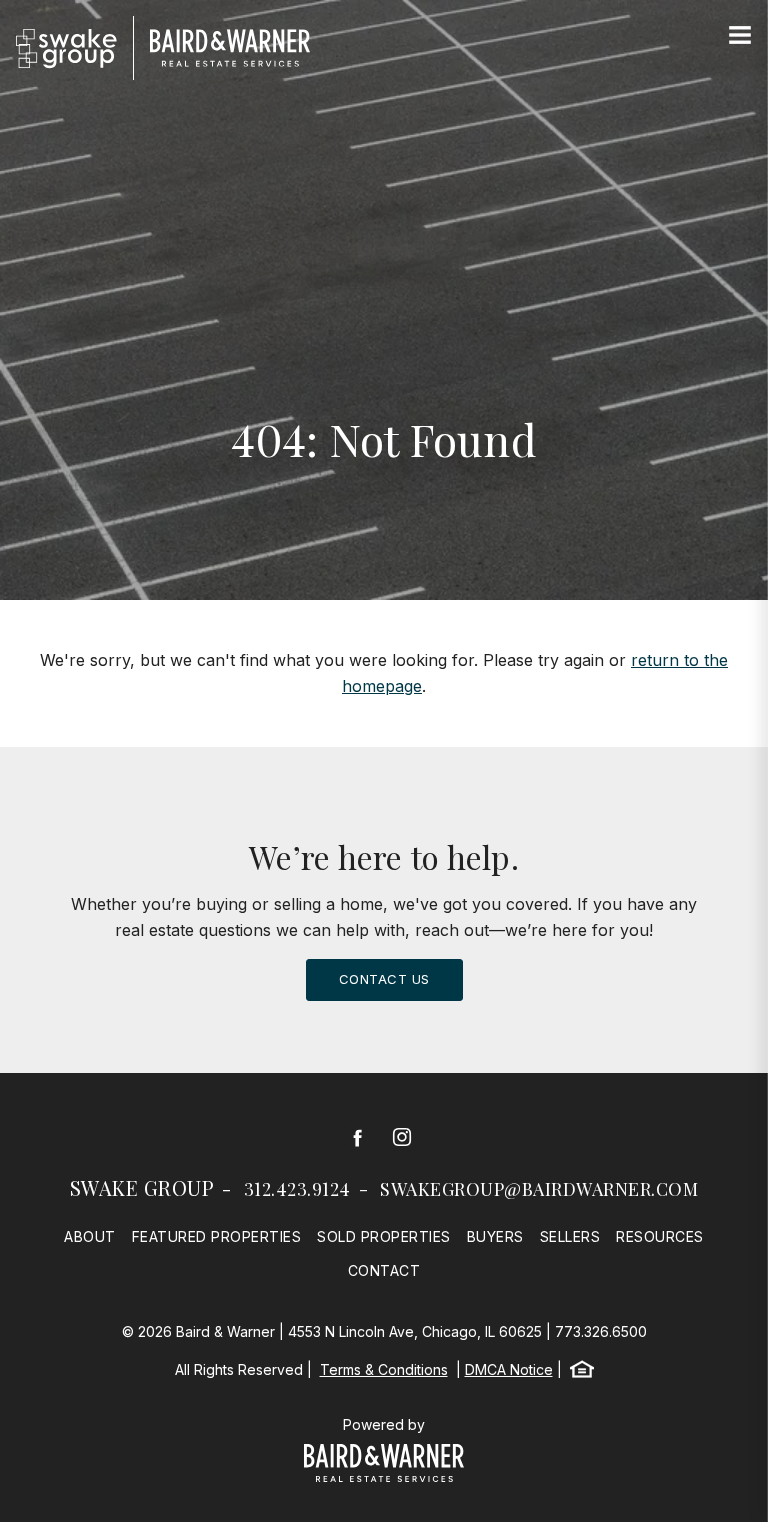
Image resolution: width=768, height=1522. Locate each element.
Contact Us (384, 979)
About (90, 1236)
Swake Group (142, 1187)
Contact (384, 1270)
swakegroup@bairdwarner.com (539, 1189)
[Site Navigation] (740, 36)
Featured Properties (217, 1236)
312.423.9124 (297, 1189)
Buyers (495, 1236)
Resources (660, 1236)
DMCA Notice (509, 1369)
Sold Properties (384, 1236)
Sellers (570, 1236)
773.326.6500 (601, 1331)
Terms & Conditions (384, 1369)
